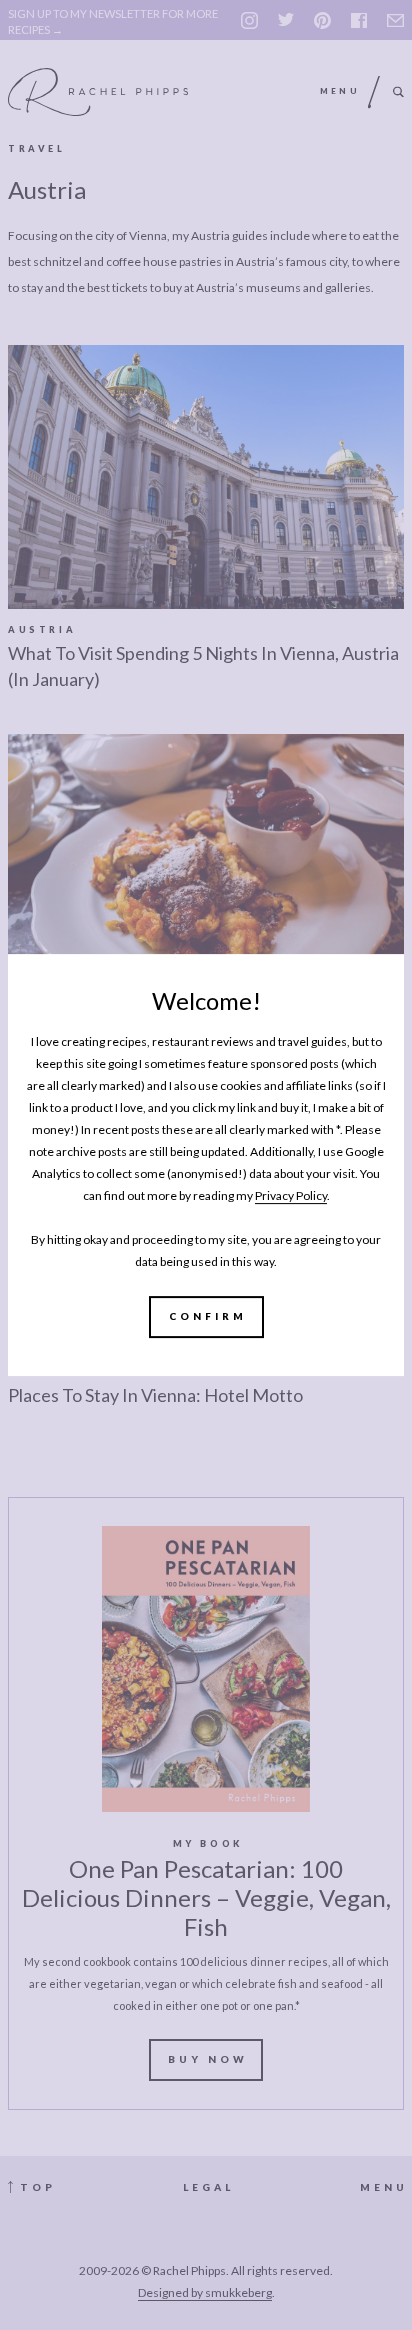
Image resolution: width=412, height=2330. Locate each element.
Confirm (208, 1316)
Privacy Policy (291, 1195)
